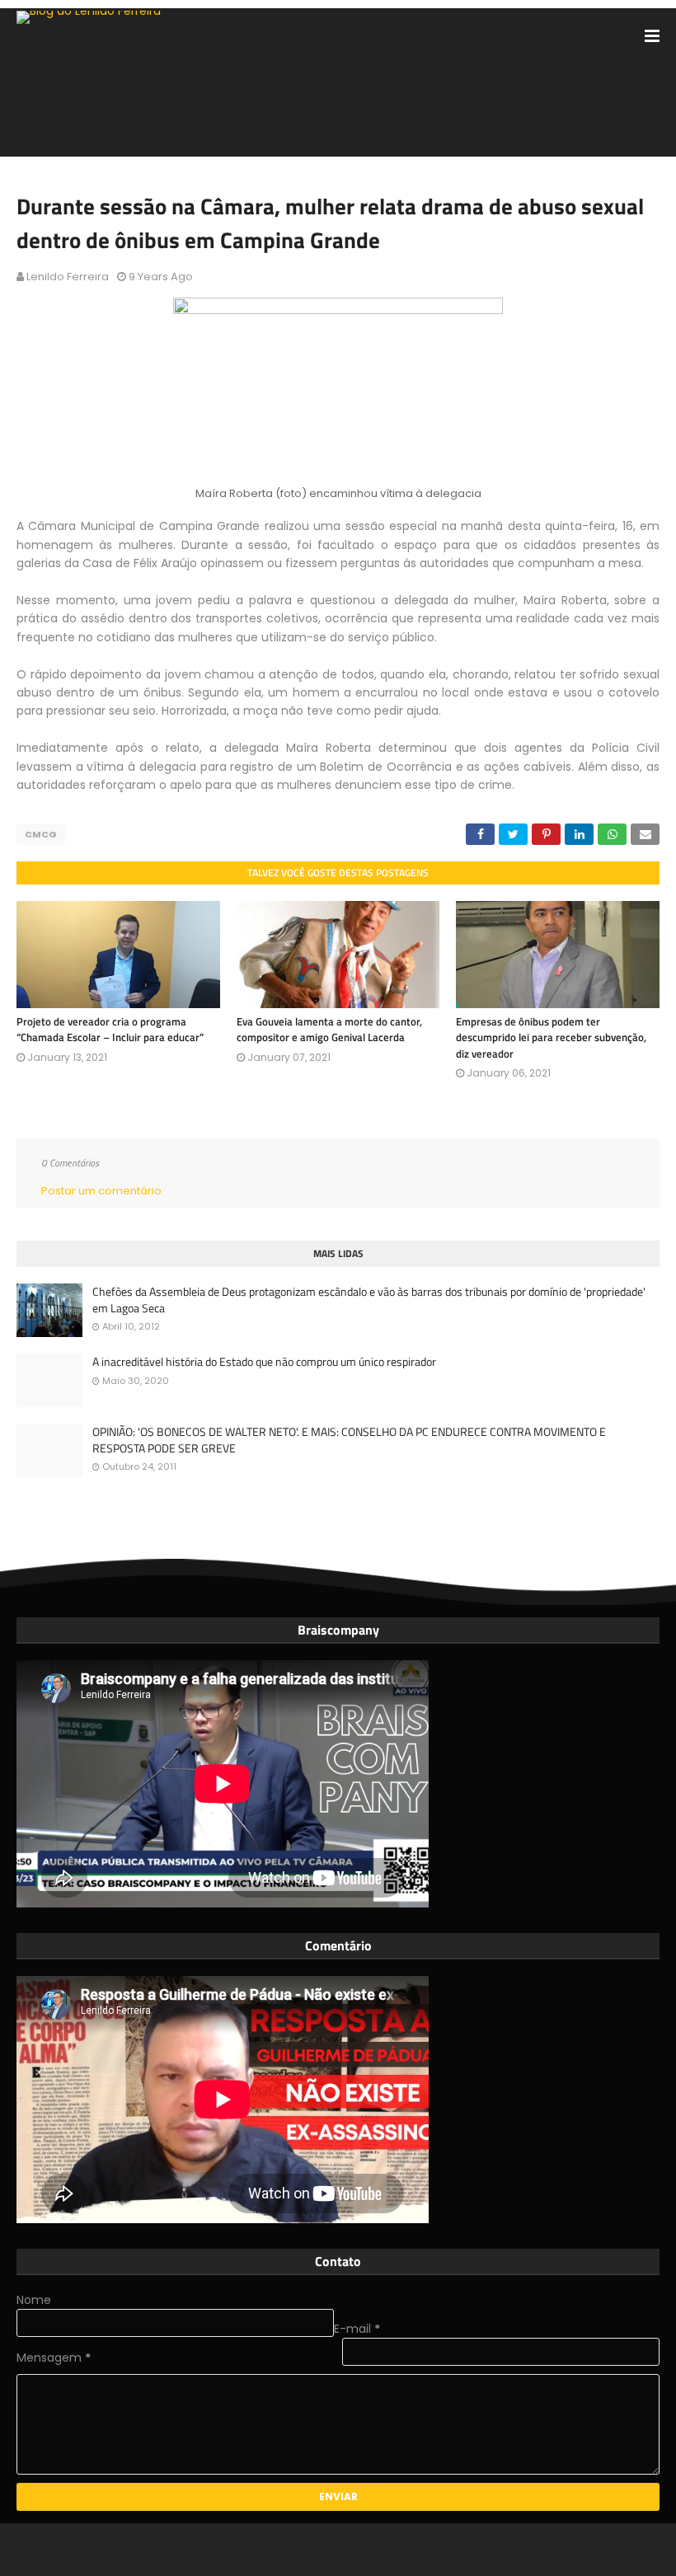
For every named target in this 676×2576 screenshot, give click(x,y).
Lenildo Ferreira (68, 277)
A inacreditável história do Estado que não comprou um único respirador (264, 1362)
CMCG (41, 834)
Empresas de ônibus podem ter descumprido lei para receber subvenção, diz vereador (551, 1037)
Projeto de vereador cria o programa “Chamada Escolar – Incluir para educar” (110, 1030)
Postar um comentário (101, 1191)
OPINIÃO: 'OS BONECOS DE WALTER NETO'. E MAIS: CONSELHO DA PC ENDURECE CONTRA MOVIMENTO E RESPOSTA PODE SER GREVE (349, 1440)
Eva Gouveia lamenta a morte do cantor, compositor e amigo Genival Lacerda (329, 1030)
